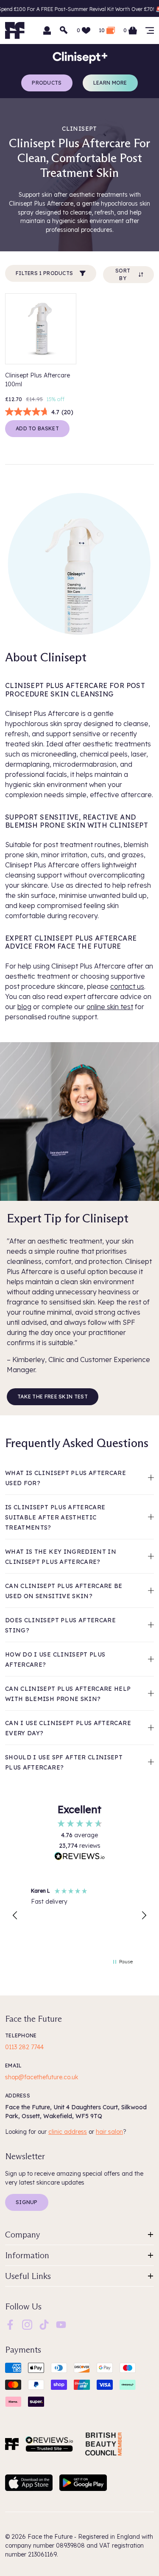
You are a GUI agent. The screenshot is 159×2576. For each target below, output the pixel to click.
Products (47, 83)
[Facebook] (10, 2324)
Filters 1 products (44, 273)
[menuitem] (10, 2325)
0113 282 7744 (24, 2047)
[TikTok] (44, 2324)
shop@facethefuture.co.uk (42, 2077)
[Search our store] (64, 30)
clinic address (68, 2132)
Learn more (110, 83)
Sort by (123, 274)
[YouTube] (61, 2324)
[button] (15, 1915)
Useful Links (28, 2276)
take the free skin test (53, 1397)
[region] (79, 1915)
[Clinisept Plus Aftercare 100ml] (41, 329)
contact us (127, 986)
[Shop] (150, 30)
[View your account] (47, 30)
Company (23, 2235)
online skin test (110, 1007)
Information (27, 2255)
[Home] (12, 2444)
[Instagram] (27, 2324)
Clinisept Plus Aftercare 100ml (38, 380)
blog (24, 1007)
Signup (27, 2202)
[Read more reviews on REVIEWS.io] (80, 1857)
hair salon (109, 2132)
